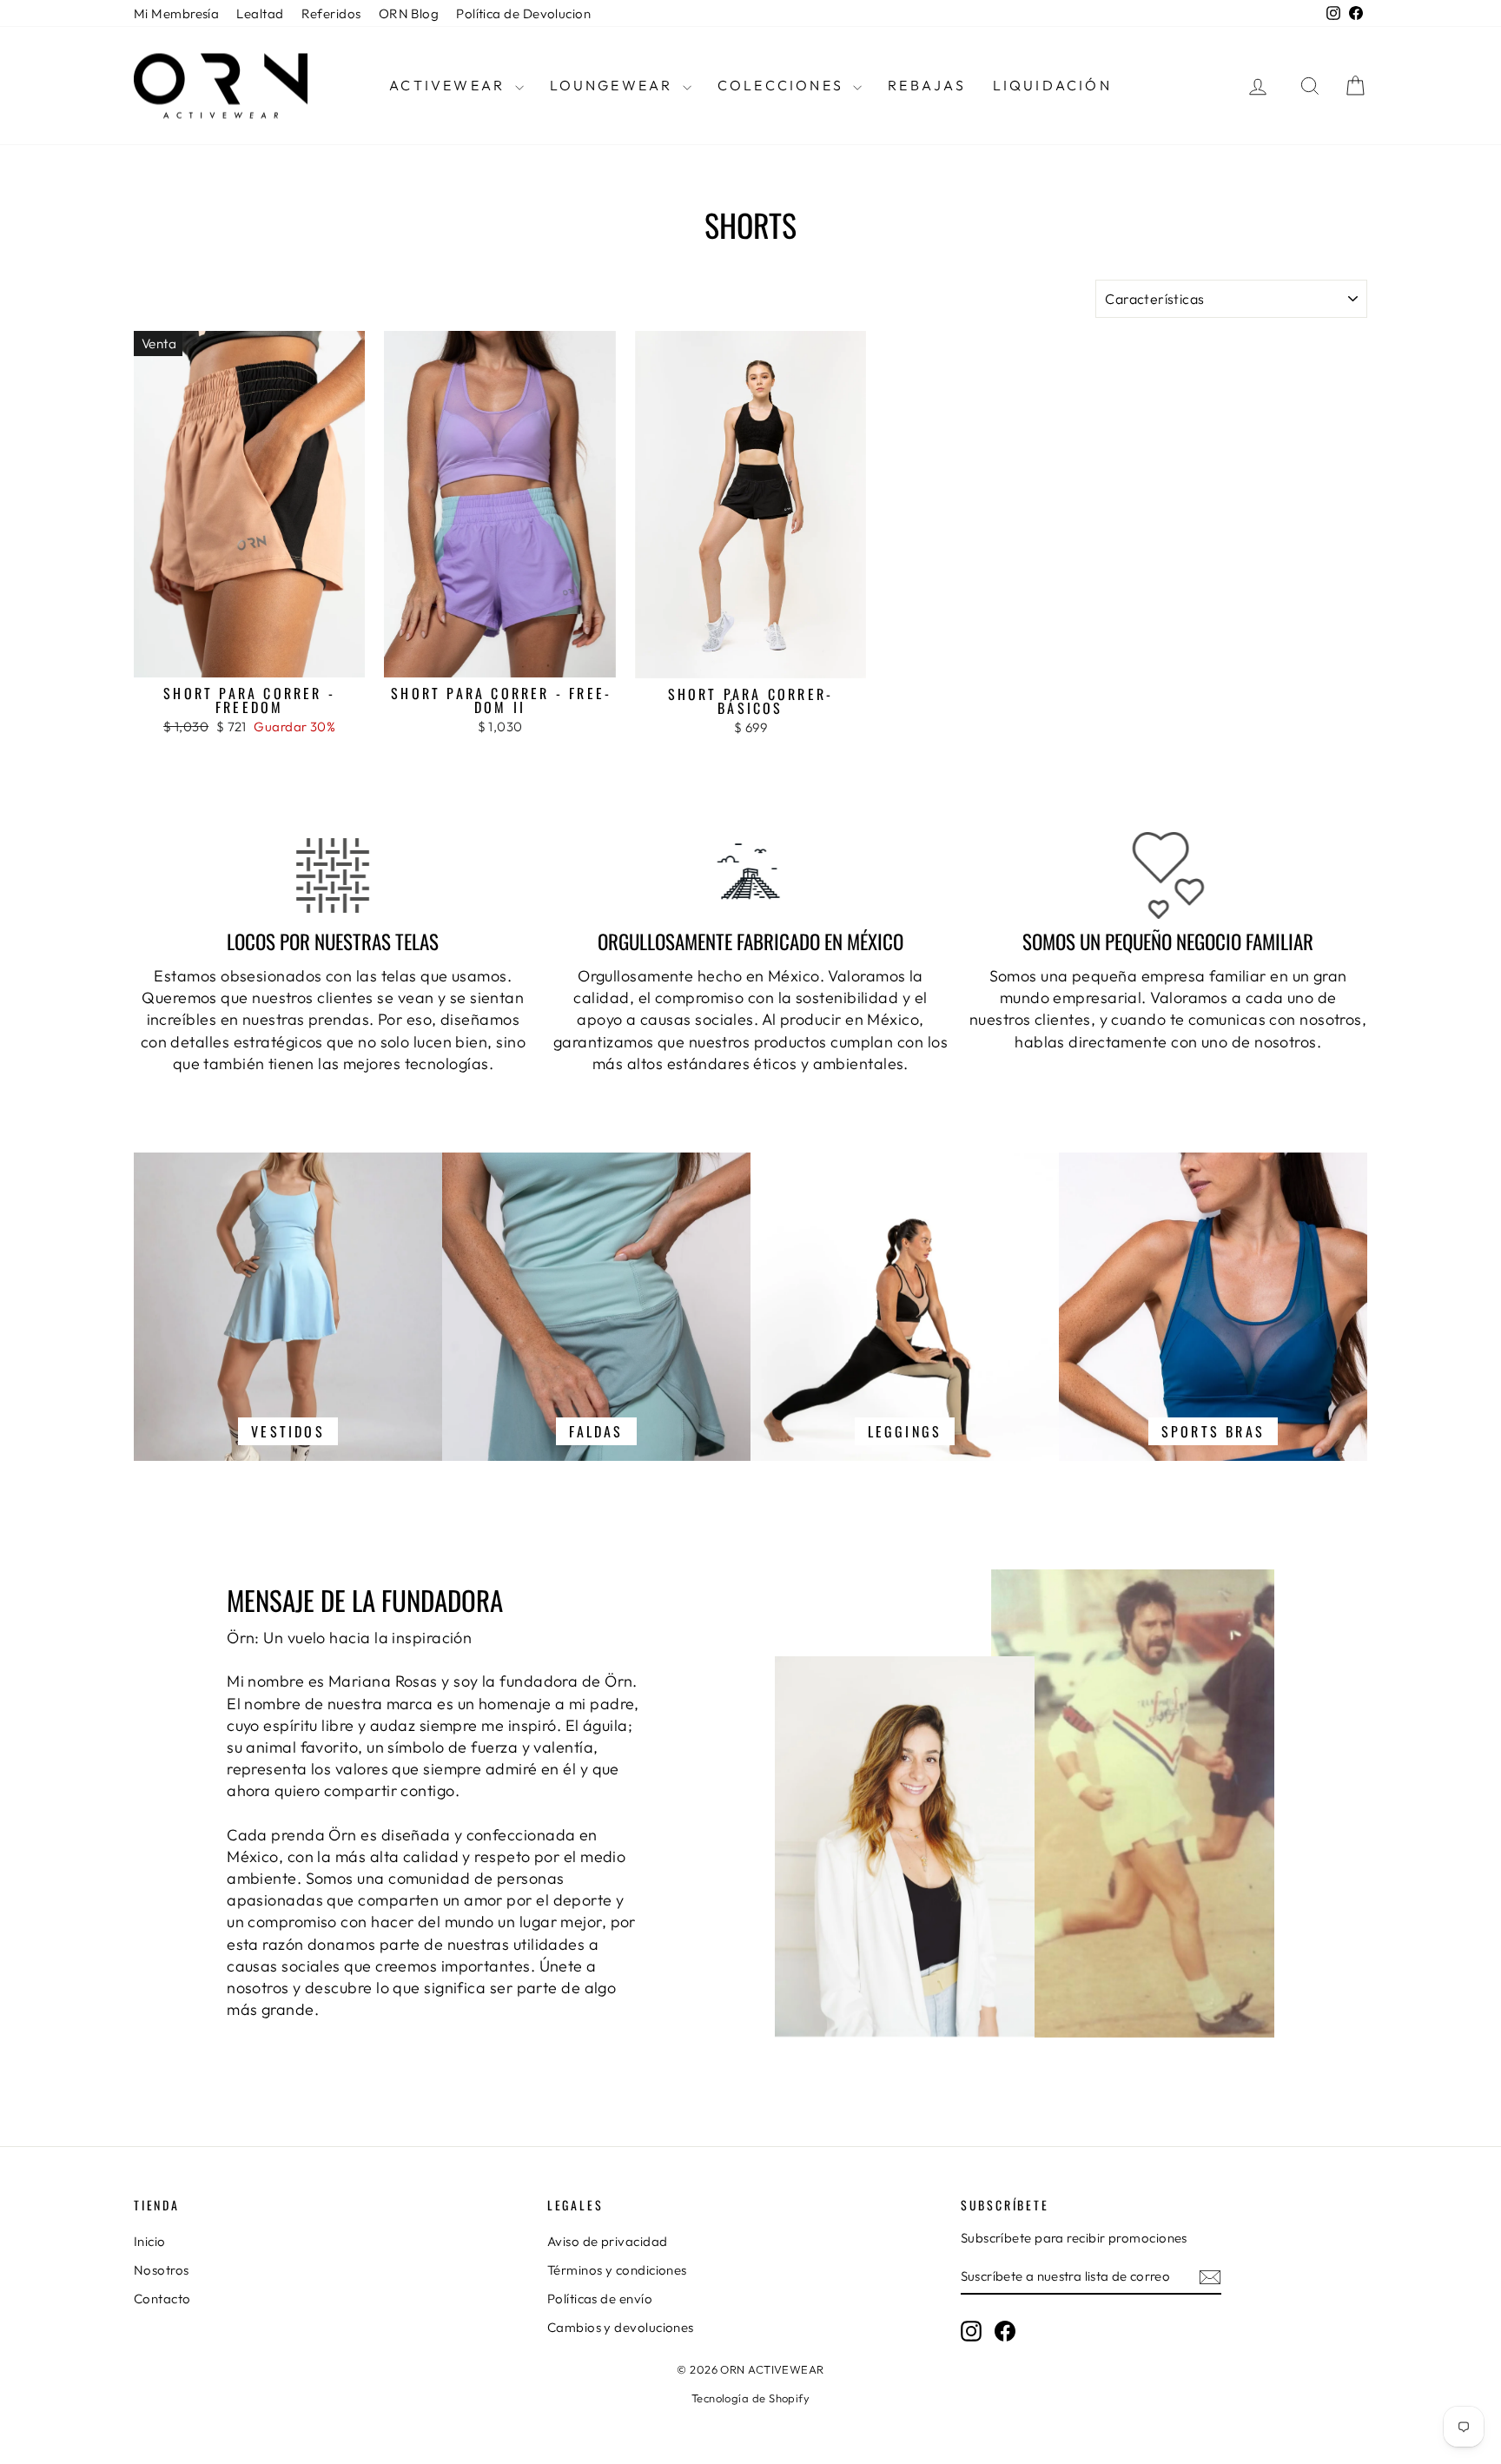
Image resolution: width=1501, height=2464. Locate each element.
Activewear (450, 85)
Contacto (162, 2299)
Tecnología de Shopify (750, 2398)
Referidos (331, 13)
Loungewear (614, 85)
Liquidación (1052, 85)
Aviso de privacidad (608, 2241)
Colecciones (783, 85)
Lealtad (260, 13)
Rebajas (927, 85)
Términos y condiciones (617, 2270)
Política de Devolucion (523, 13)
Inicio (150, 2241)
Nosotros (162, 2270)
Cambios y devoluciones (621, 2327)
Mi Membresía (176, 13)
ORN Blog (409, 13)
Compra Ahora (249, 659)
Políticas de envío (600, 2299)
